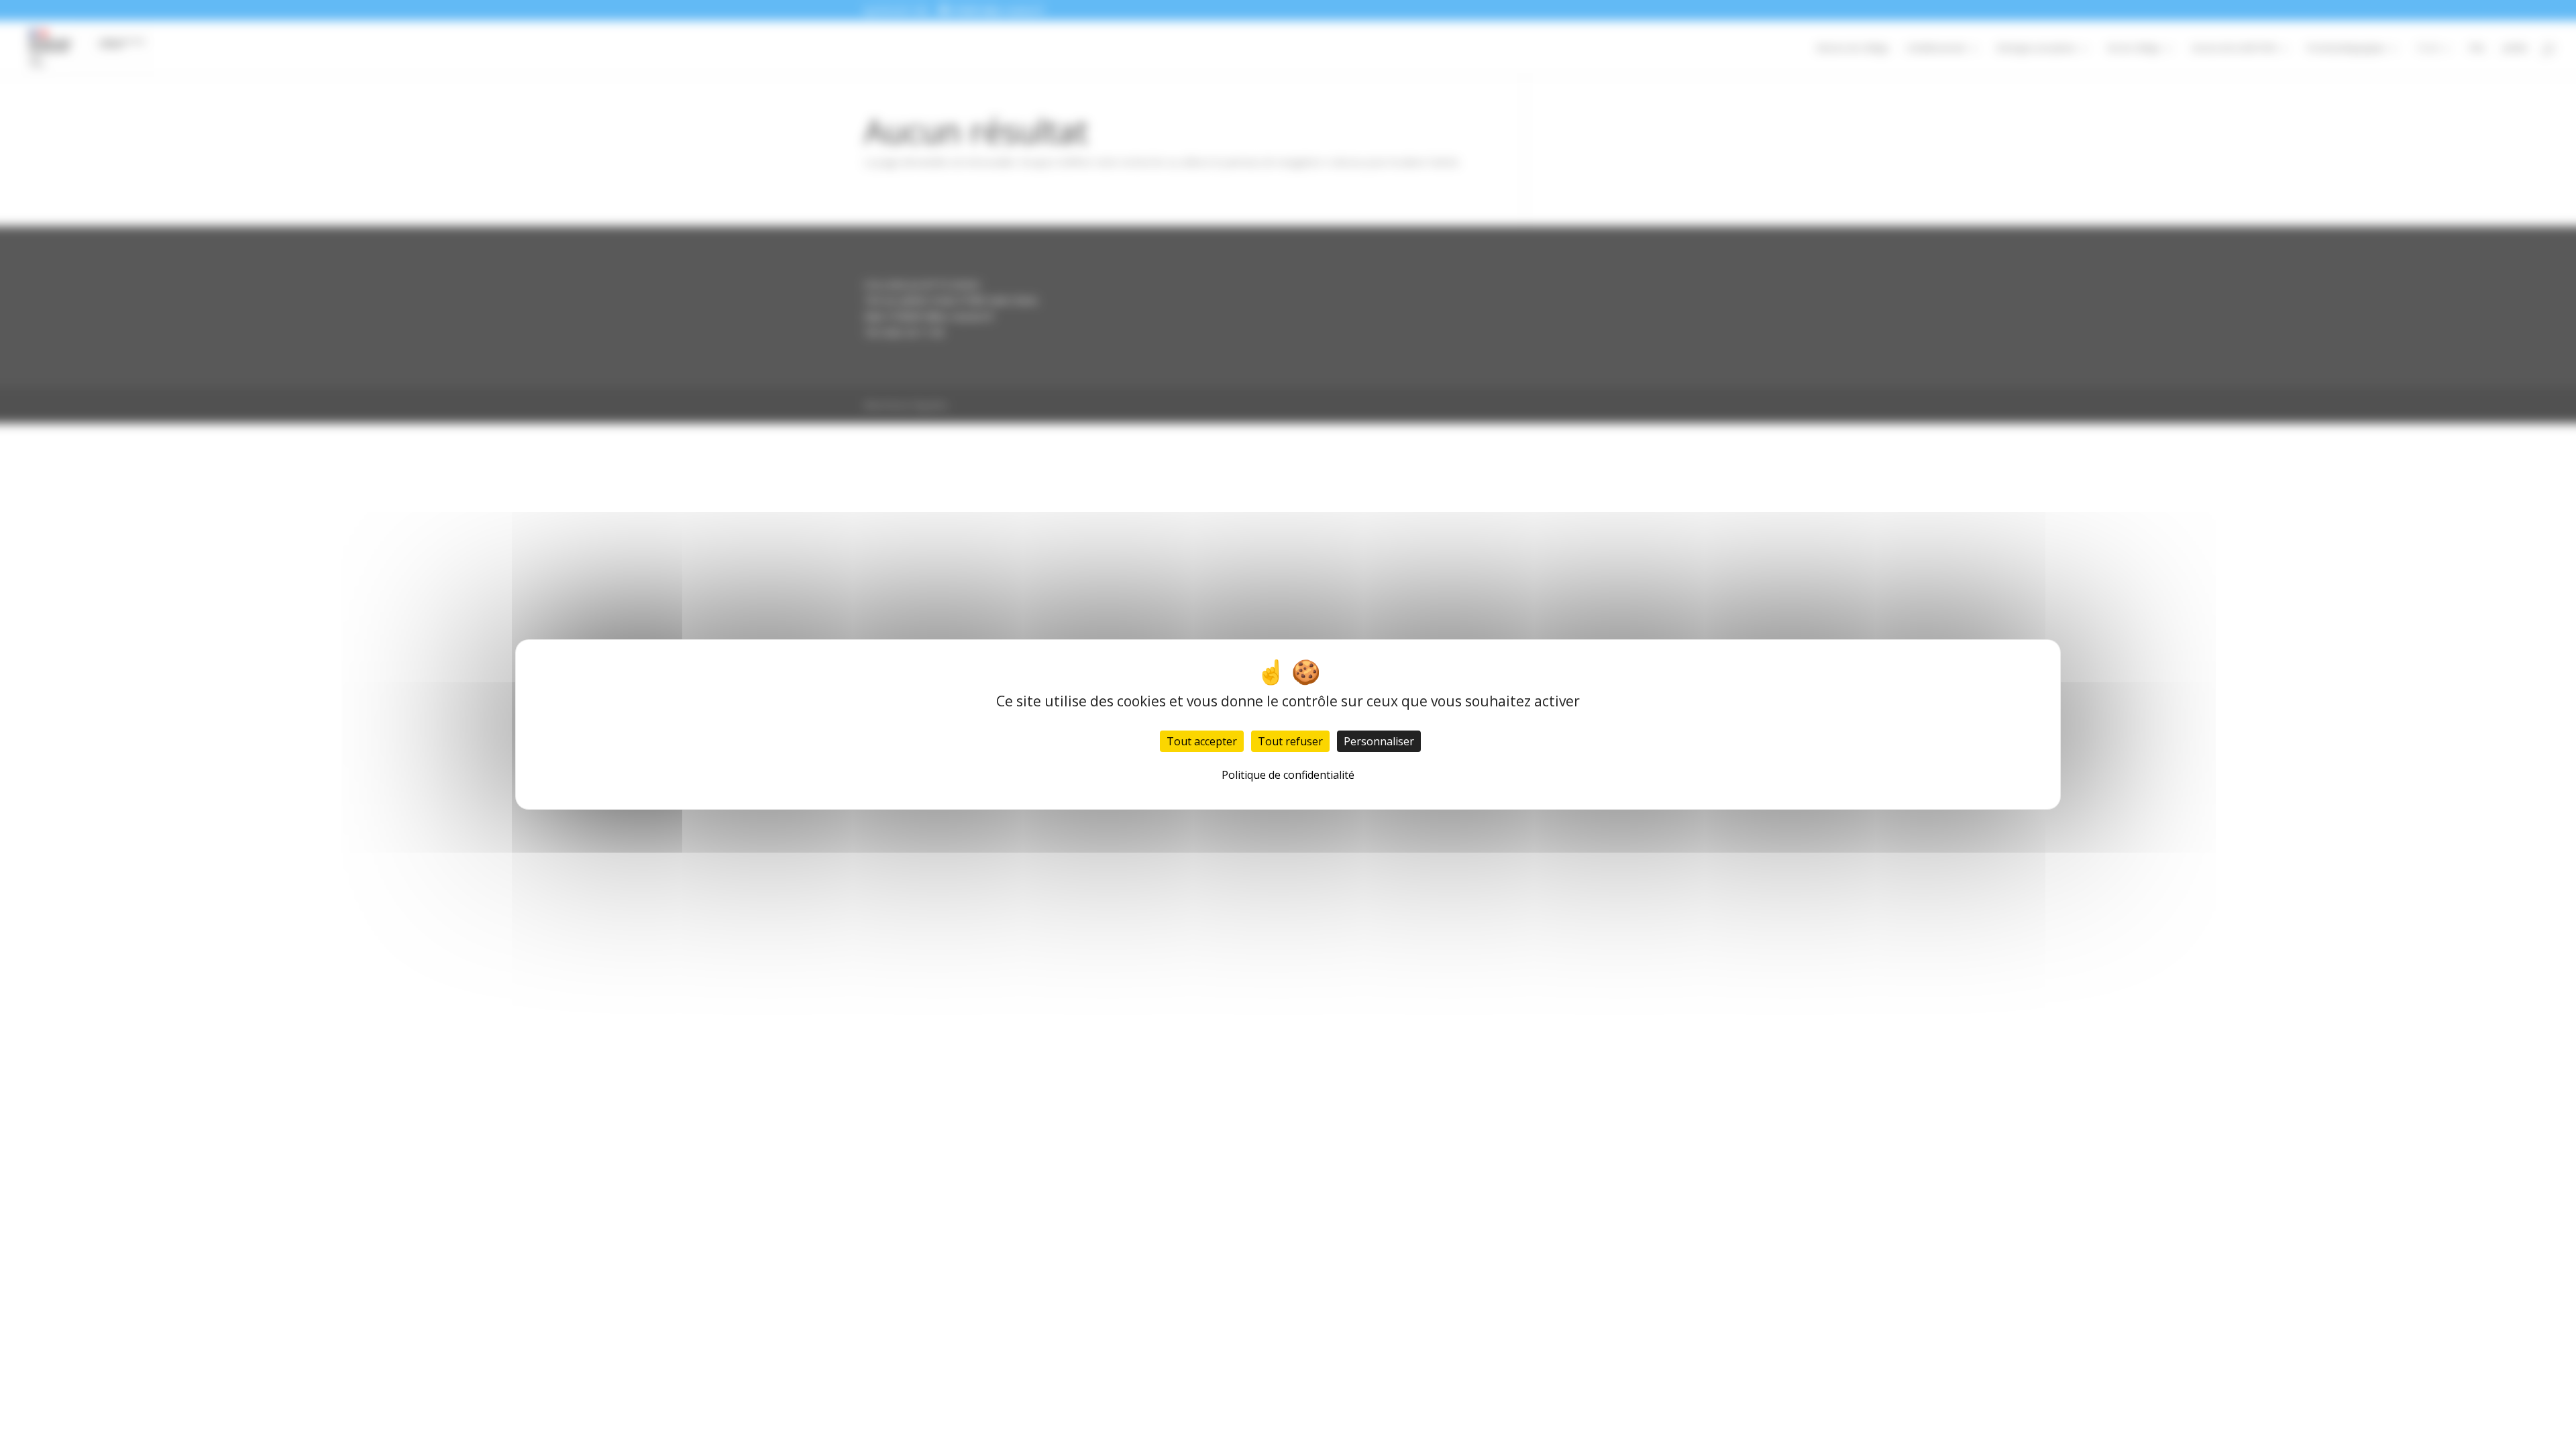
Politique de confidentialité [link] (1288, 775)
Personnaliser (1379, 741)
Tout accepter (1202, 741)
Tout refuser (1290, 741)
